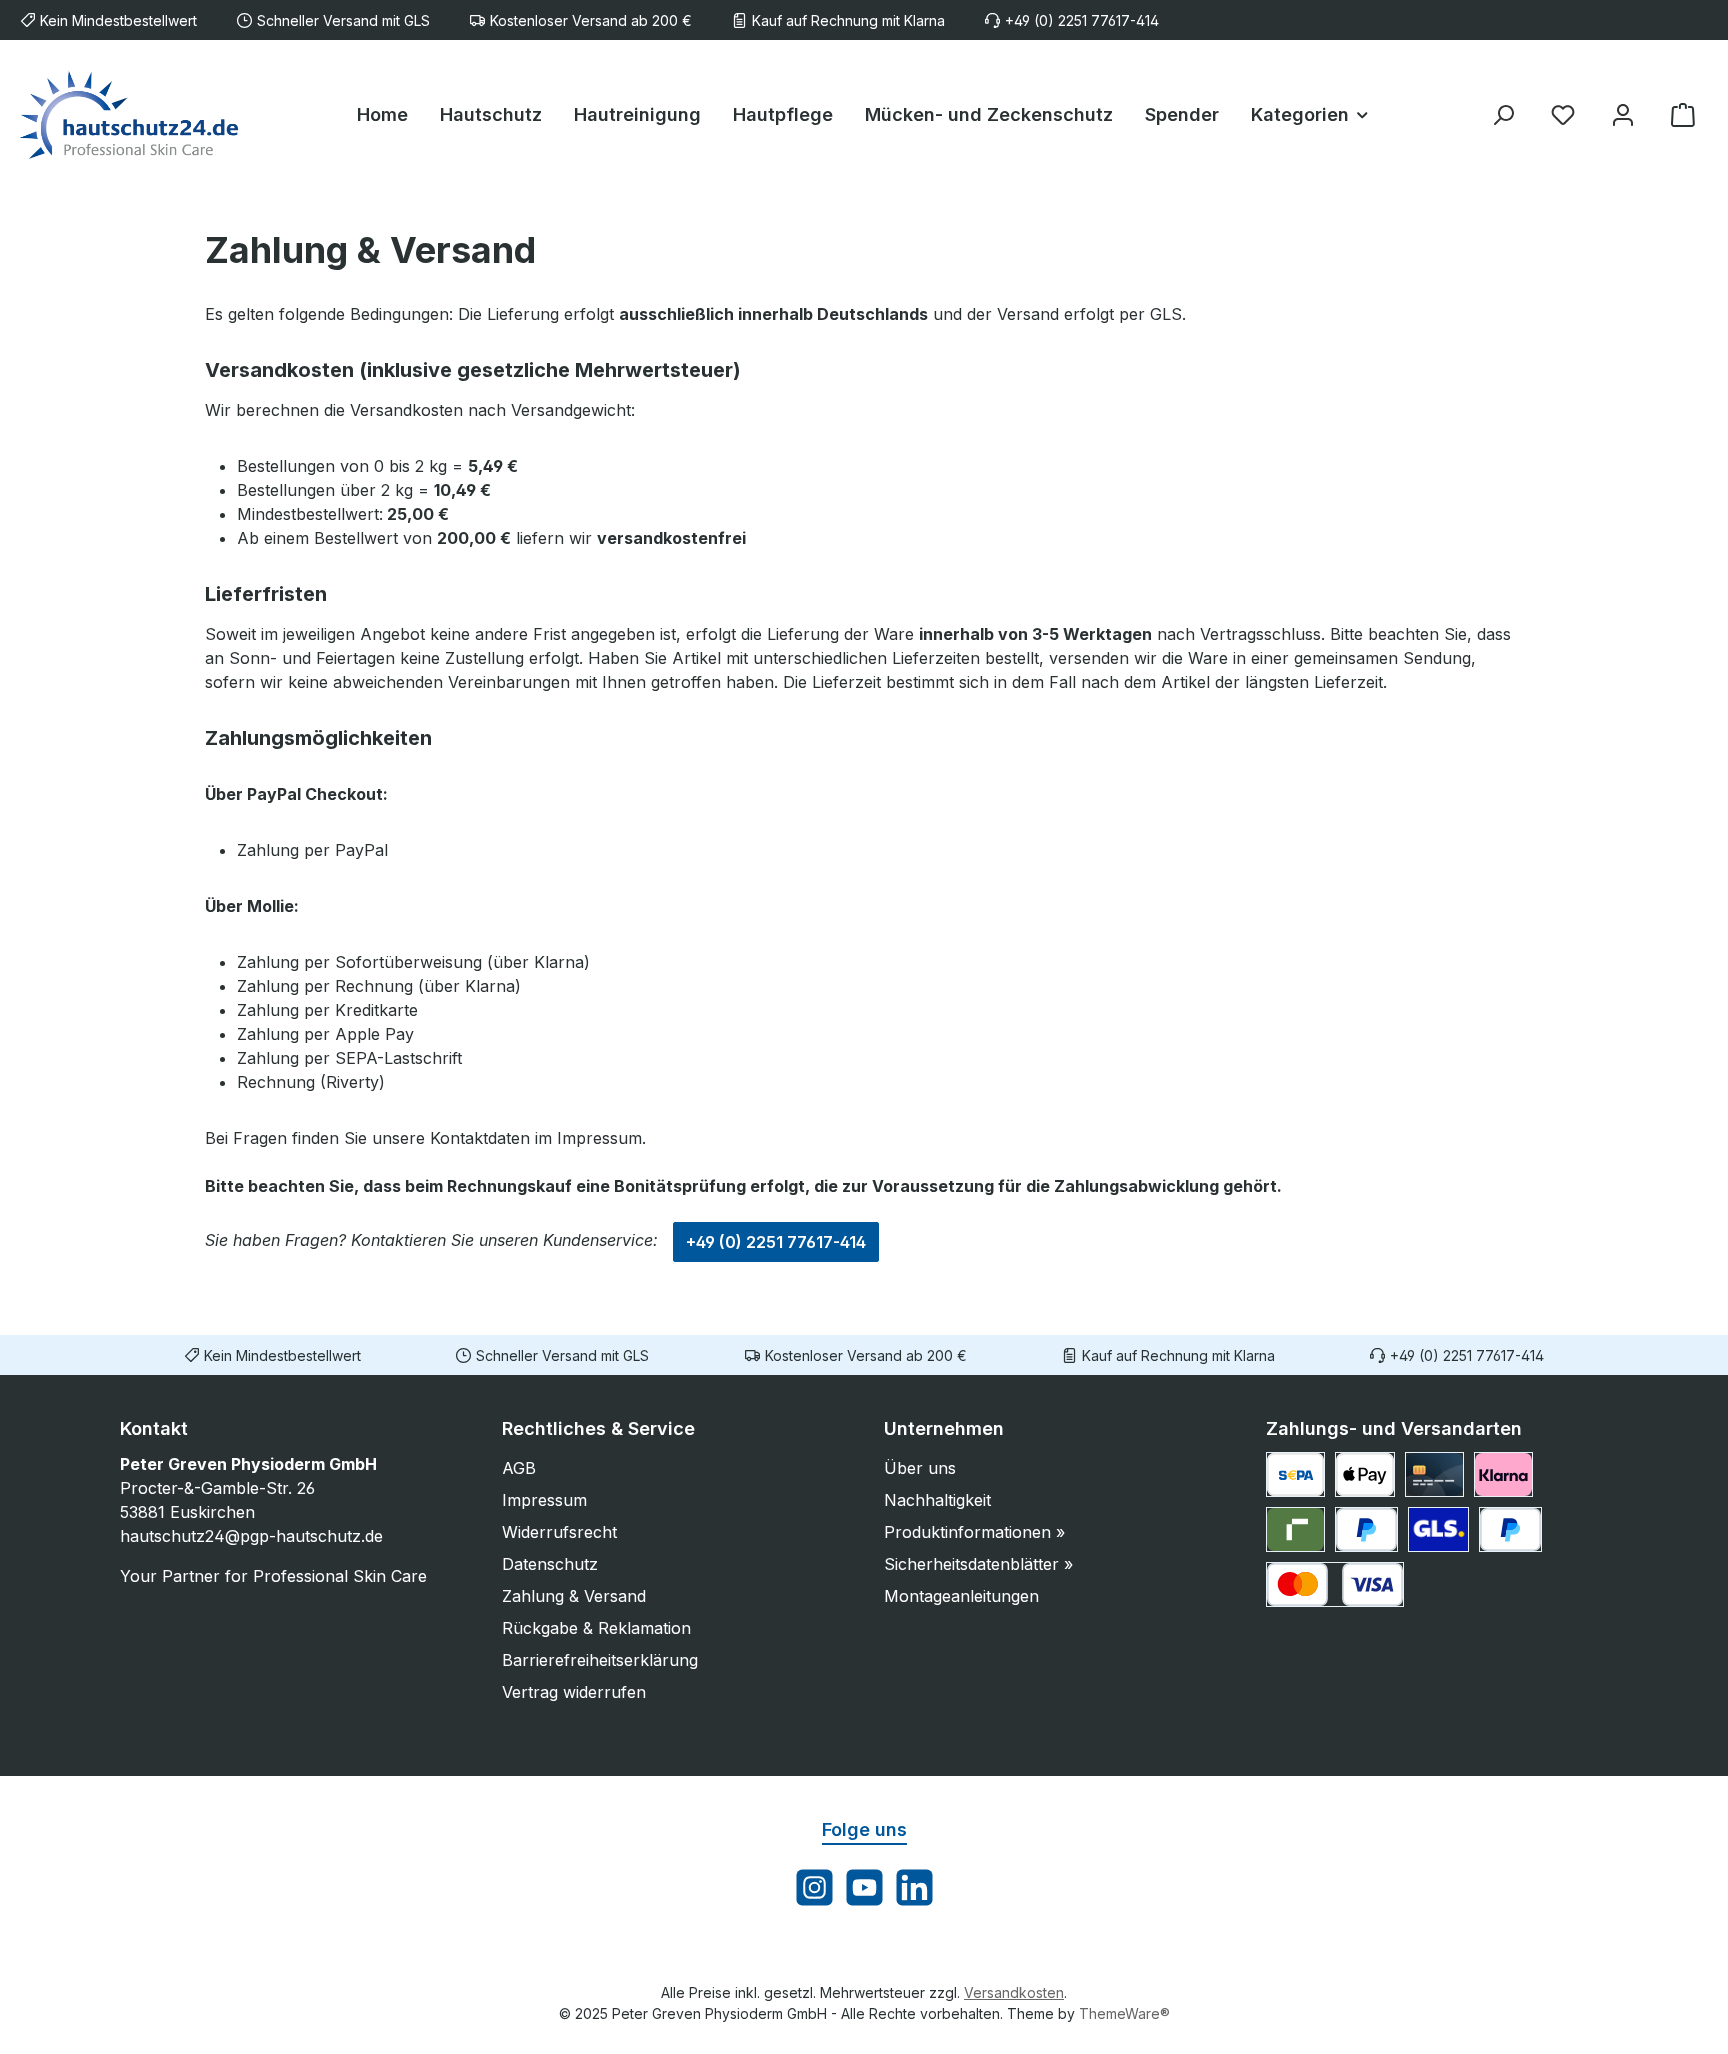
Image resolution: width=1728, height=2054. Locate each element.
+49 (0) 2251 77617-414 (776, 1242)
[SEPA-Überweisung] (1295, 1474)
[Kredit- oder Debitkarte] (1335, 1584)
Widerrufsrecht (559, 1532)
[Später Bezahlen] (1510, 1529)
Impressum (544, 1500)
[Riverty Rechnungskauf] (1295, 1529)
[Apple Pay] (1364, 1474)
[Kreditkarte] (1434, 1474)
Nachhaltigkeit (937, 1500)
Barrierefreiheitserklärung (600, 1660)
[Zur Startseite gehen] (130, 114)
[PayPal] (1366, 1529)
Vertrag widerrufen (574, 1692)
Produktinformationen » (974, 1532)
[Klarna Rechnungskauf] (1503, 1474)
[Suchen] (1503, 114)
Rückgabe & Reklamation (596, 1628)
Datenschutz (550, 1564)
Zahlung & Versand (574, 1596)
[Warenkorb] (1683, 114)
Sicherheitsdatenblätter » (978, 1564)
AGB (519, 1468)
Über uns (920, 1468)
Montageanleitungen (961, 1596)
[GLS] (1438, 1529)
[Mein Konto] (1623, 114)
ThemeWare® (1124, 2013)
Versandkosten (1014, 1992)
